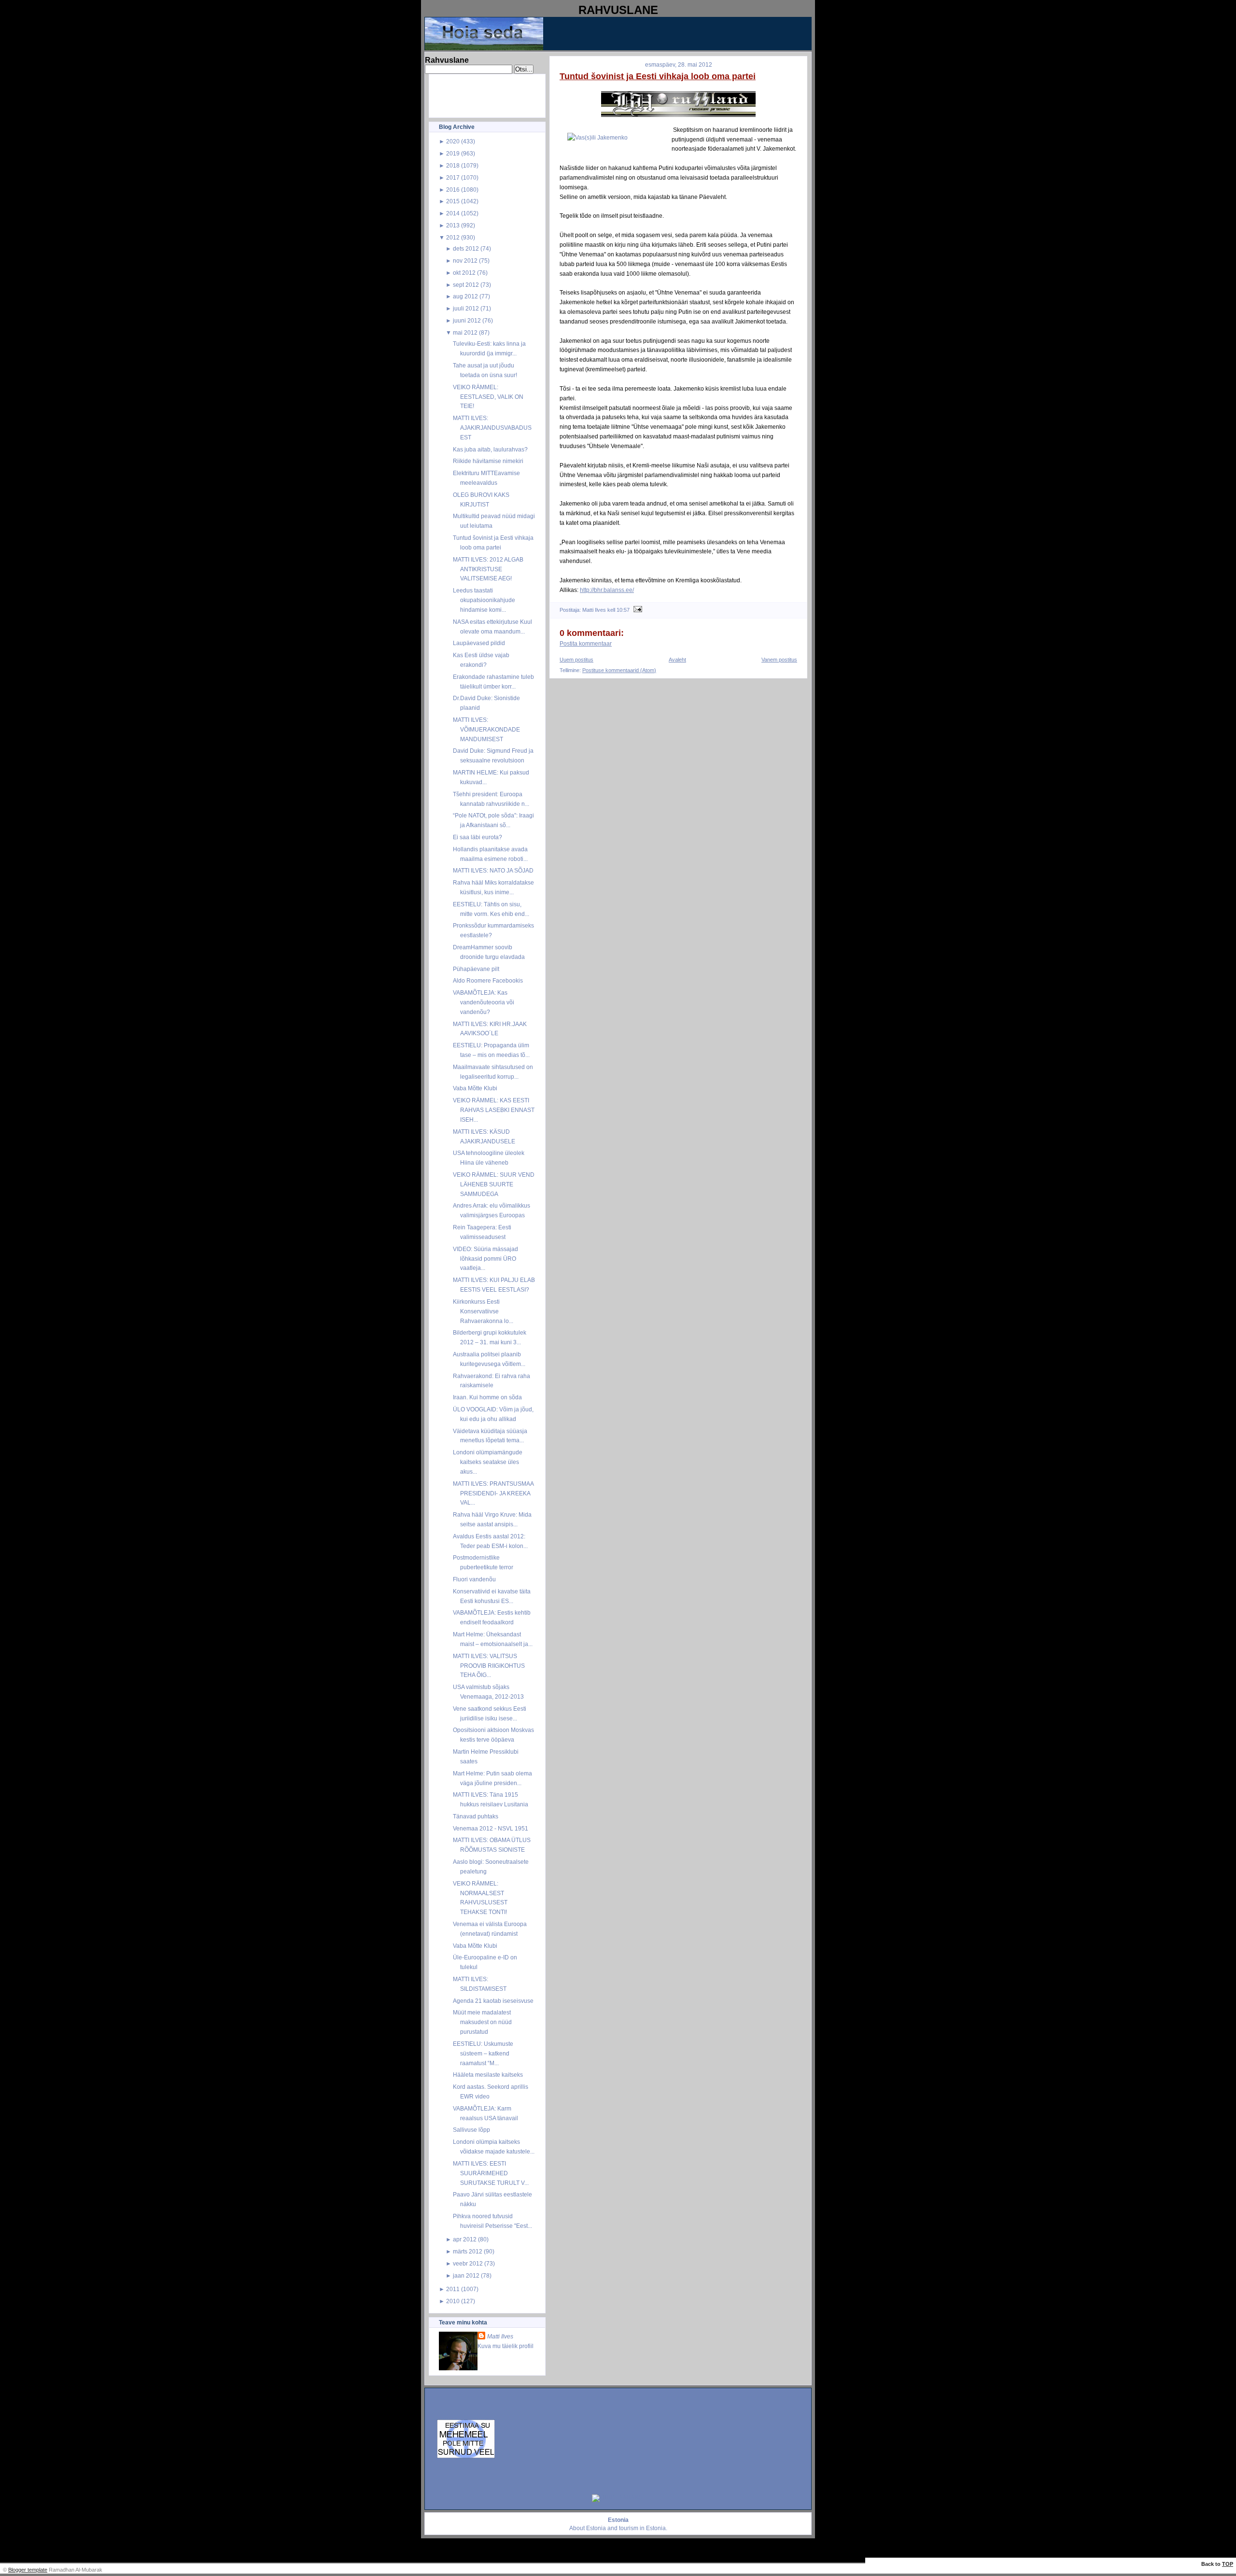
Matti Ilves (500, 2336)
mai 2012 (465, 332)
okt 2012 (464, 273)
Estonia (596, 2528)
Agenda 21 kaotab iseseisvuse (493, 2001)
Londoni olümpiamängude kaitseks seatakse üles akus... (488, 1462)
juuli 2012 (466, 308)
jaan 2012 (466, 2275)
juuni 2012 (467, 320)
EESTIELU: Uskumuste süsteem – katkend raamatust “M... (483, 2053)
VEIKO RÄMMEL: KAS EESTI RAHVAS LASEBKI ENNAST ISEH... (494, 1110)
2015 (453, 201)
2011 (453, 2289)
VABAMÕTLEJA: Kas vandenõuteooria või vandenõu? (484, 1002)
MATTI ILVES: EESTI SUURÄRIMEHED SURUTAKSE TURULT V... (491, 2173)
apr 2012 (465, 2239)
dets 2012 (466, 248)
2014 (453, 213)
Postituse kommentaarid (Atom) (619, 670)
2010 (453, 2301)
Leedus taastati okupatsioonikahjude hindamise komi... (484, 600)
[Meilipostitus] (637, 610)
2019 (453, 153)
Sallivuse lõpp (471, 2130)
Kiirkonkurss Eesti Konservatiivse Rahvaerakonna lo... (483, 1311)
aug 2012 (465, 296)
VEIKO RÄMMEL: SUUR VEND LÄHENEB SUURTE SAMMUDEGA (494, 1184)
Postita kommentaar (586, 644)
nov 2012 (465, 260)
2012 (453, 237)
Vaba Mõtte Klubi (475, 1088)
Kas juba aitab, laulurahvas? (490, 449)
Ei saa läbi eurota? (478, 837)
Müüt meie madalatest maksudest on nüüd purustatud (482, 2022)
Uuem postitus (576, 660)
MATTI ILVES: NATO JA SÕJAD (493, 870)
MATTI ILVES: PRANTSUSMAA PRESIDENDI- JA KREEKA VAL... (493, 1493)
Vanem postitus (779, 660)
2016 (453, 190)
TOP (1228, 2564)
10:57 (623, 610)
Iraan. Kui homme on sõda (487, 1397)
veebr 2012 (468, 2263)
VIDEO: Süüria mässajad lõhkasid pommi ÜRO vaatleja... (485, 1259)
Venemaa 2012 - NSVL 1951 (491, 1828)
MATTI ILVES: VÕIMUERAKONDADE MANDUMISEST (486, 729)
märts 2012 (468, 2251)
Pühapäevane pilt (476, 969)
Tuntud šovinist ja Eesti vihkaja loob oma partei (658, 76)
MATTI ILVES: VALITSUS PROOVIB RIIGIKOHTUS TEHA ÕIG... (489, 1666)
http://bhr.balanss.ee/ (607, 590)
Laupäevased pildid (479, 643)
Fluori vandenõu (474, 1579)
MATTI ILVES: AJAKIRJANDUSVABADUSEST (492, 428)
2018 (453, 165)
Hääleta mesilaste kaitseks (488, 2075)
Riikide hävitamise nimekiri (488, 461)
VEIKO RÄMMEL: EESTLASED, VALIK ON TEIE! (488, 397)
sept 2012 (466, 285)
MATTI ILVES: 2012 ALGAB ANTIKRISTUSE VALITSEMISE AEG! (488, 569)
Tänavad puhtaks (476, 1816)
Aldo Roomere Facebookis (488, 980)
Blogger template (28, 2570)
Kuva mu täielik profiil (506, 2346)
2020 (453, 141)
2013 (453, 225)
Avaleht (677, 660)
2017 (453, 177)
